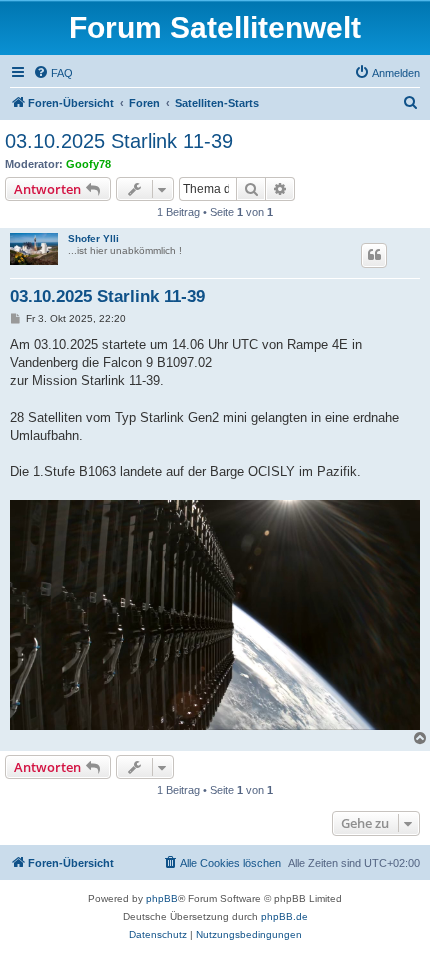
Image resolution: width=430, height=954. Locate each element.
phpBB (162, 898)
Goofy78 (88, 164)
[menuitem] (53, 73)
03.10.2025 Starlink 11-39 (119, 141)
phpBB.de (284, 916)
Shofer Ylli (93, 238)
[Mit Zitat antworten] (374, 255)
